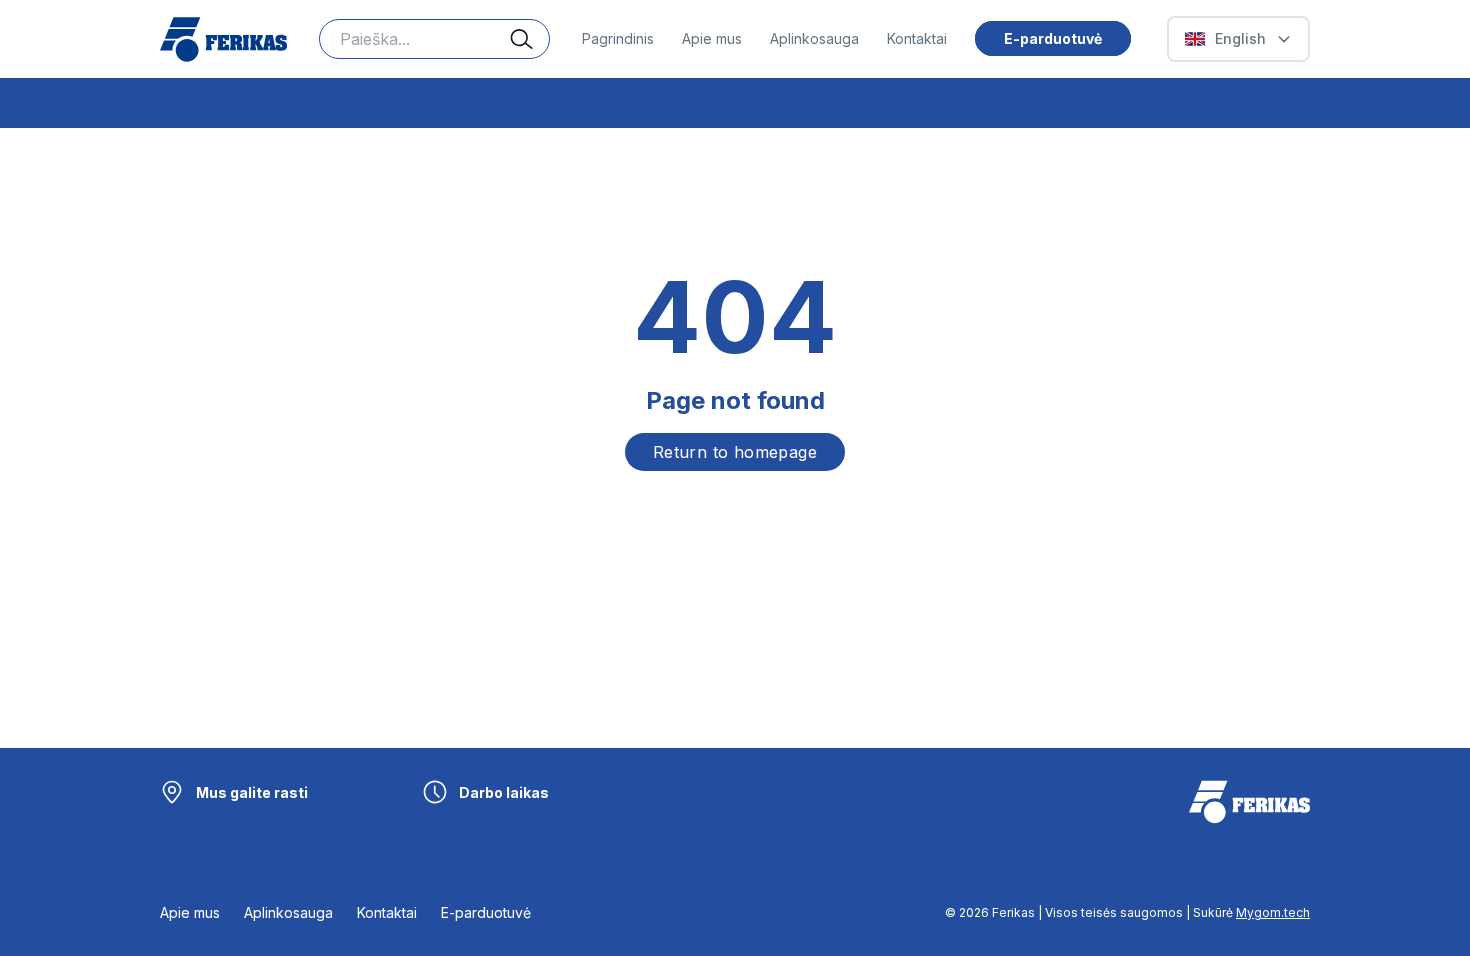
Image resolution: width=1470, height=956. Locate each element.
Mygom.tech (1273, 912)
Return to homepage (735, 452)
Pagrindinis (618, 38)
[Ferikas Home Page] (223, 39)
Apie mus (712, 38)
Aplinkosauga (814, 38)
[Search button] (530, 39)
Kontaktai (917, 38)
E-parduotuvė (1053, 38)
